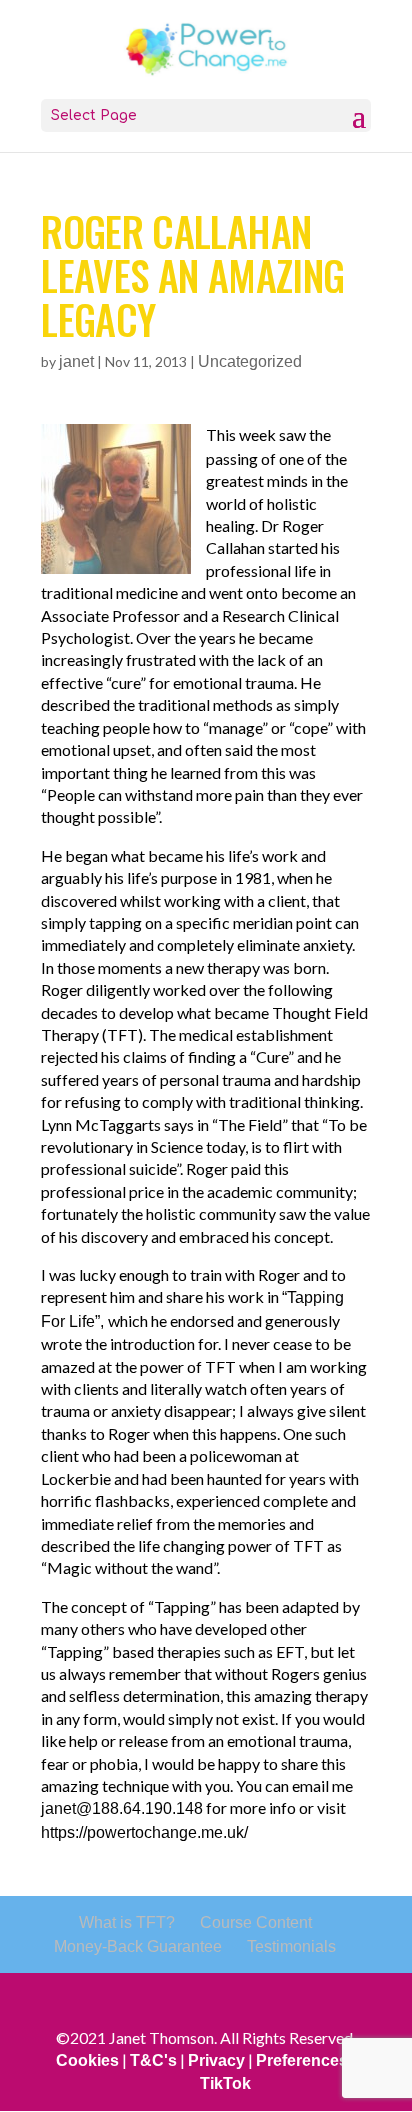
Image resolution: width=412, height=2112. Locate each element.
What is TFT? (127, 1922)
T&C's (153, 2060)
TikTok (225, 2083)
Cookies (87, 2060)
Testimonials (291, 1946)
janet (76, 361)
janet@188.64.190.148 (122, 1808)
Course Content (256, 1922)
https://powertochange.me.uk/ (144, 1832)
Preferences (302, 2060)
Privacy (216, 2060)
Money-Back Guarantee (138, 1946)
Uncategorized (250, 361)
